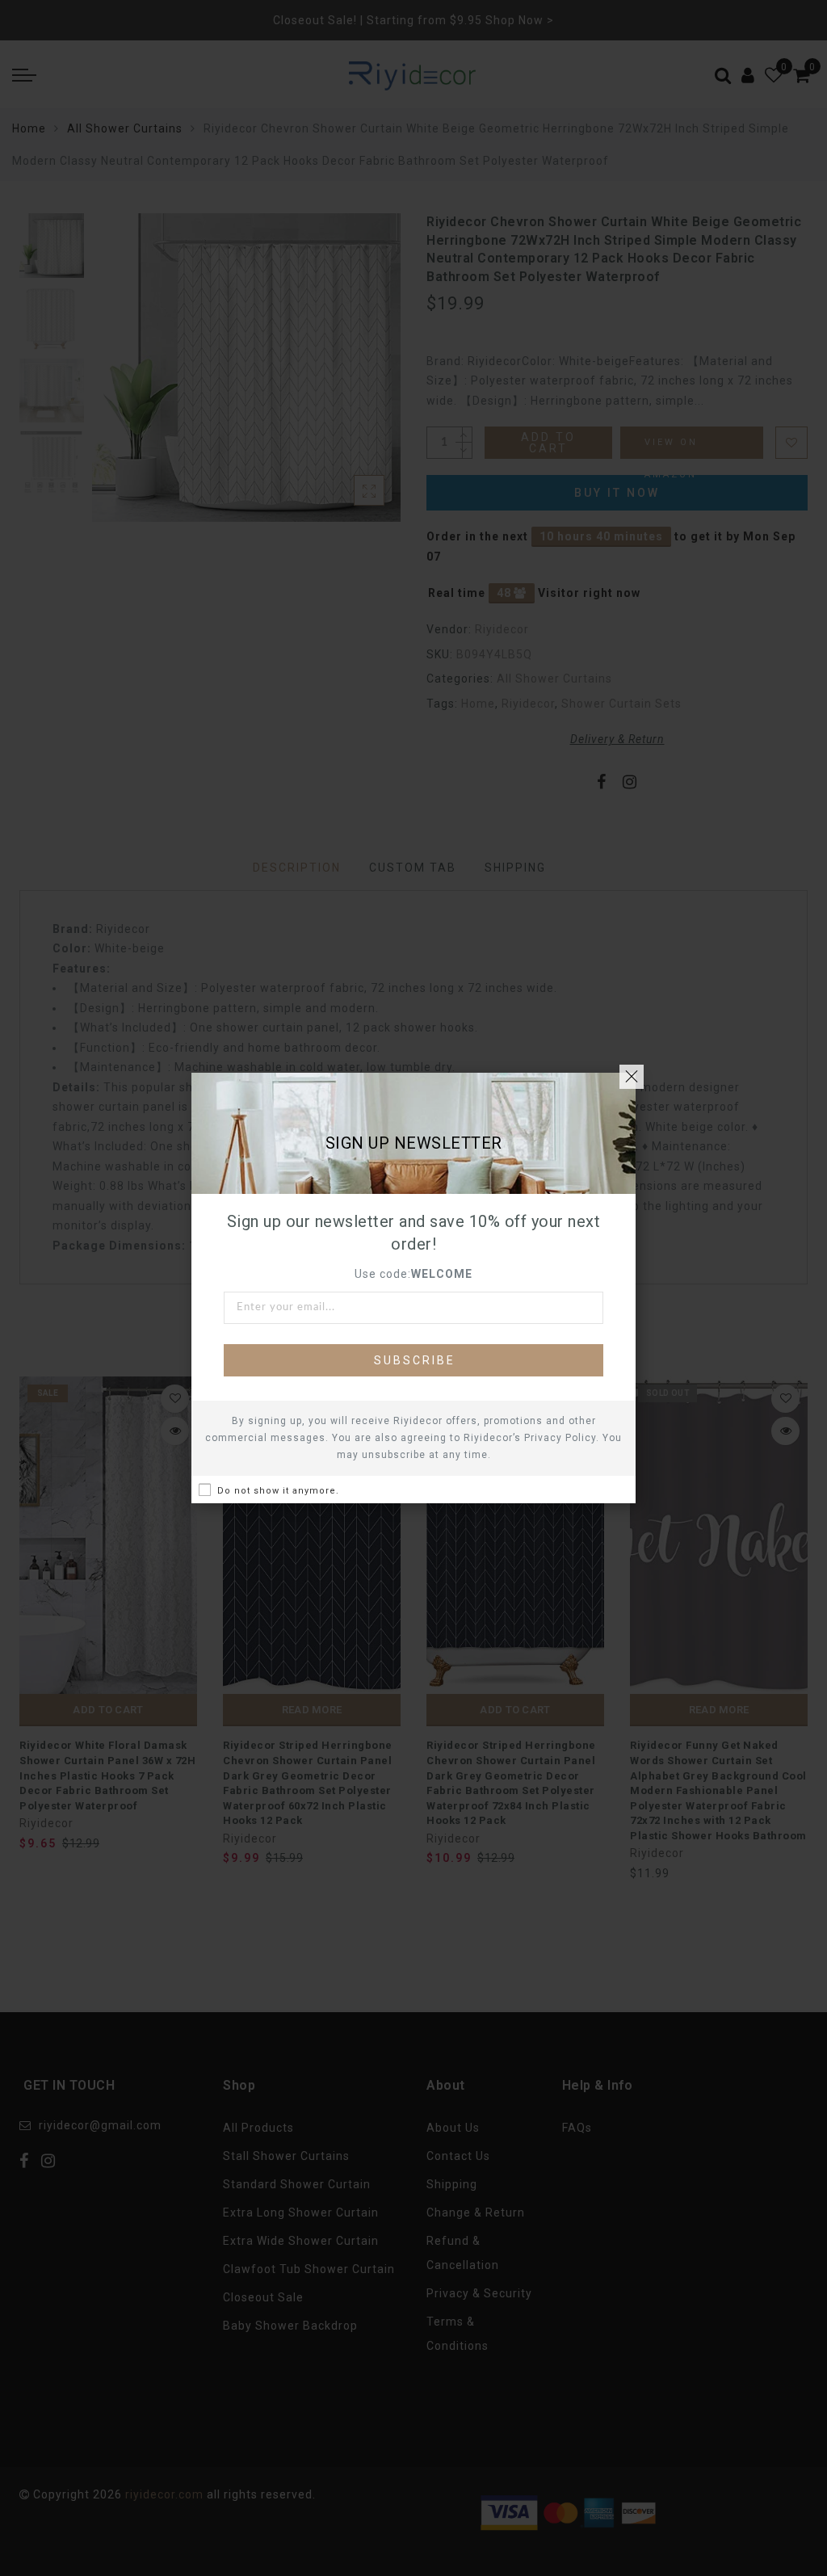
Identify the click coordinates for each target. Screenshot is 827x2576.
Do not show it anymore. (278, 1491)
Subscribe (415, 1360)
